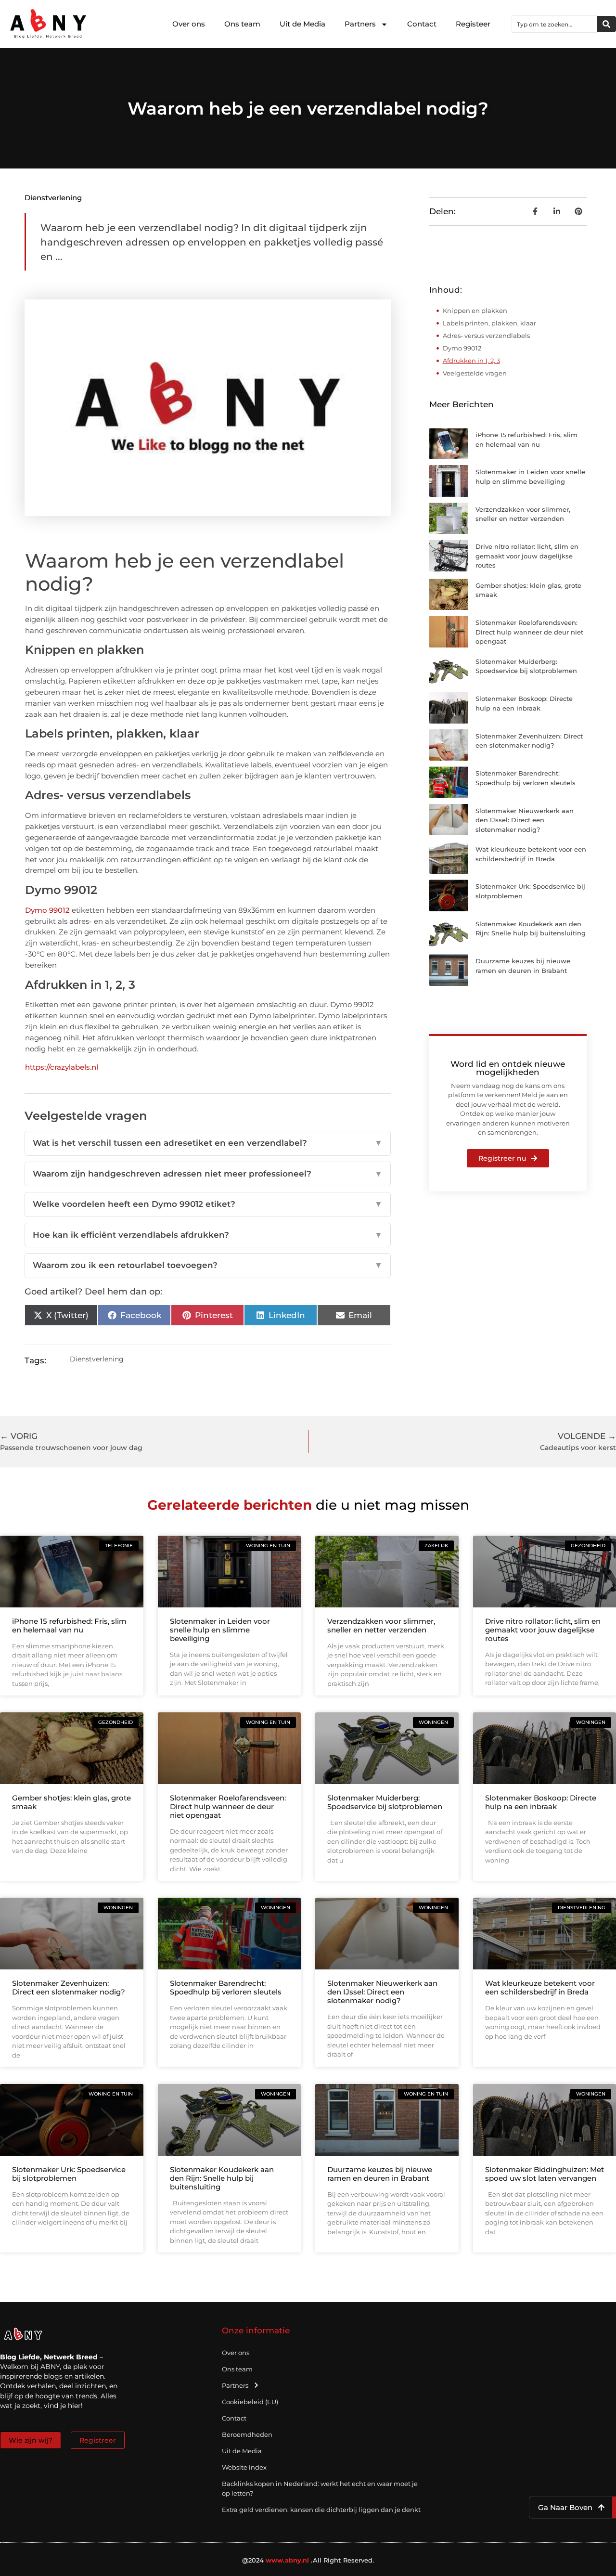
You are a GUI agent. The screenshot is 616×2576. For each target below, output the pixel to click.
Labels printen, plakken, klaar (489, 323)
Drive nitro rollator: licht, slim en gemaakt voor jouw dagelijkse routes (527, 556)
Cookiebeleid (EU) (250, 2402)
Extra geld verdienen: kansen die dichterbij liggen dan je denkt (321, 2510)
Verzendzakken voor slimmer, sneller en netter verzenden (381, 1625)
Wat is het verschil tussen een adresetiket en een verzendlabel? (207, 1143)
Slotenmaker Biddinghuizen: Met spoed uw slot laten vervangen (545, 2174)
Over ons (189, 24)
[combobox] (554, 24)
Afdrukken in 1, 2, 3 (471, 361)
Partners (360, 24)
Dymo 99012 (47, 910)
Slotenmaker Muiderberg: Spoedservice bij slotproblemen (385, 1802)
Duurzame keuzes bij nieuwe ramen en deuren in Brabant (380, 2174)
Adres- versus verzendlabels (486, 336)
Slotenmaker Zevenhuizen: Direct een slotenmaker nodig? (69, 1987)
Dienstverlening (53, 198)
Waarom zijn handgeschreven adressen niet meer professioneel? (207, 1174)
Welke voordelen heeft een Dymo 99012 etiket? (207, 1204)
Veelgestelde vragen (475, 373)
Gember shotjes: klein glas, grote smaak (71, 1802)
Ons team (242, 24)
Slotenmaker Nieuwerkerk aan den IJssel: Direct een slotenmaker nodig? (525, 820)
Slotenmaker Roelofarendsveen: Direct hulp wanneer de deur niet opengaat (529, 632)
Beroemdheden (247, 2434)
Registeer (473, 24)
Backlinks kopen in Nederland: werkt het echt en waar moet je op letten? (320, 2488)
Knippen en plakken (475, 311)
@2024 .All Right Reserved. (308, 2560)
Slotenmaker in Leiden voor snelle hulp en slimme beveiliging (220, 1630)
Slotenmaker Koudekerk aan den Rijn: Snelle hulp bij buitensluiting (222, 2178)
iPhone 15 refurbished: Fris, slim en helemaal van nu (69, 1625)
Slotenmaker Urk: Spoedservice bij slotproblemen (69, 2174)
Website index (244, 2467)
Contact (422, 24)
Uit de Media (302, 24)
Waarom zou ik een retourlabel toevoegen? (207, 1265)
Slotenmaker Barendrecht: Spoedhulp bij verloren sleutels (226, 1987)
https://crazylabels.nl (62, 1067)
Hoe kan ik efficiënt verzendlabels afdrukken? (207, 1235)
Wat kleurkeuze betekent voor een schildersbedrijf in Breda (540, 1987)
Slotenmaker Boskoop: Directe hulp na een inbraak (541, 1802)
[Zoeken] (606, 24)
